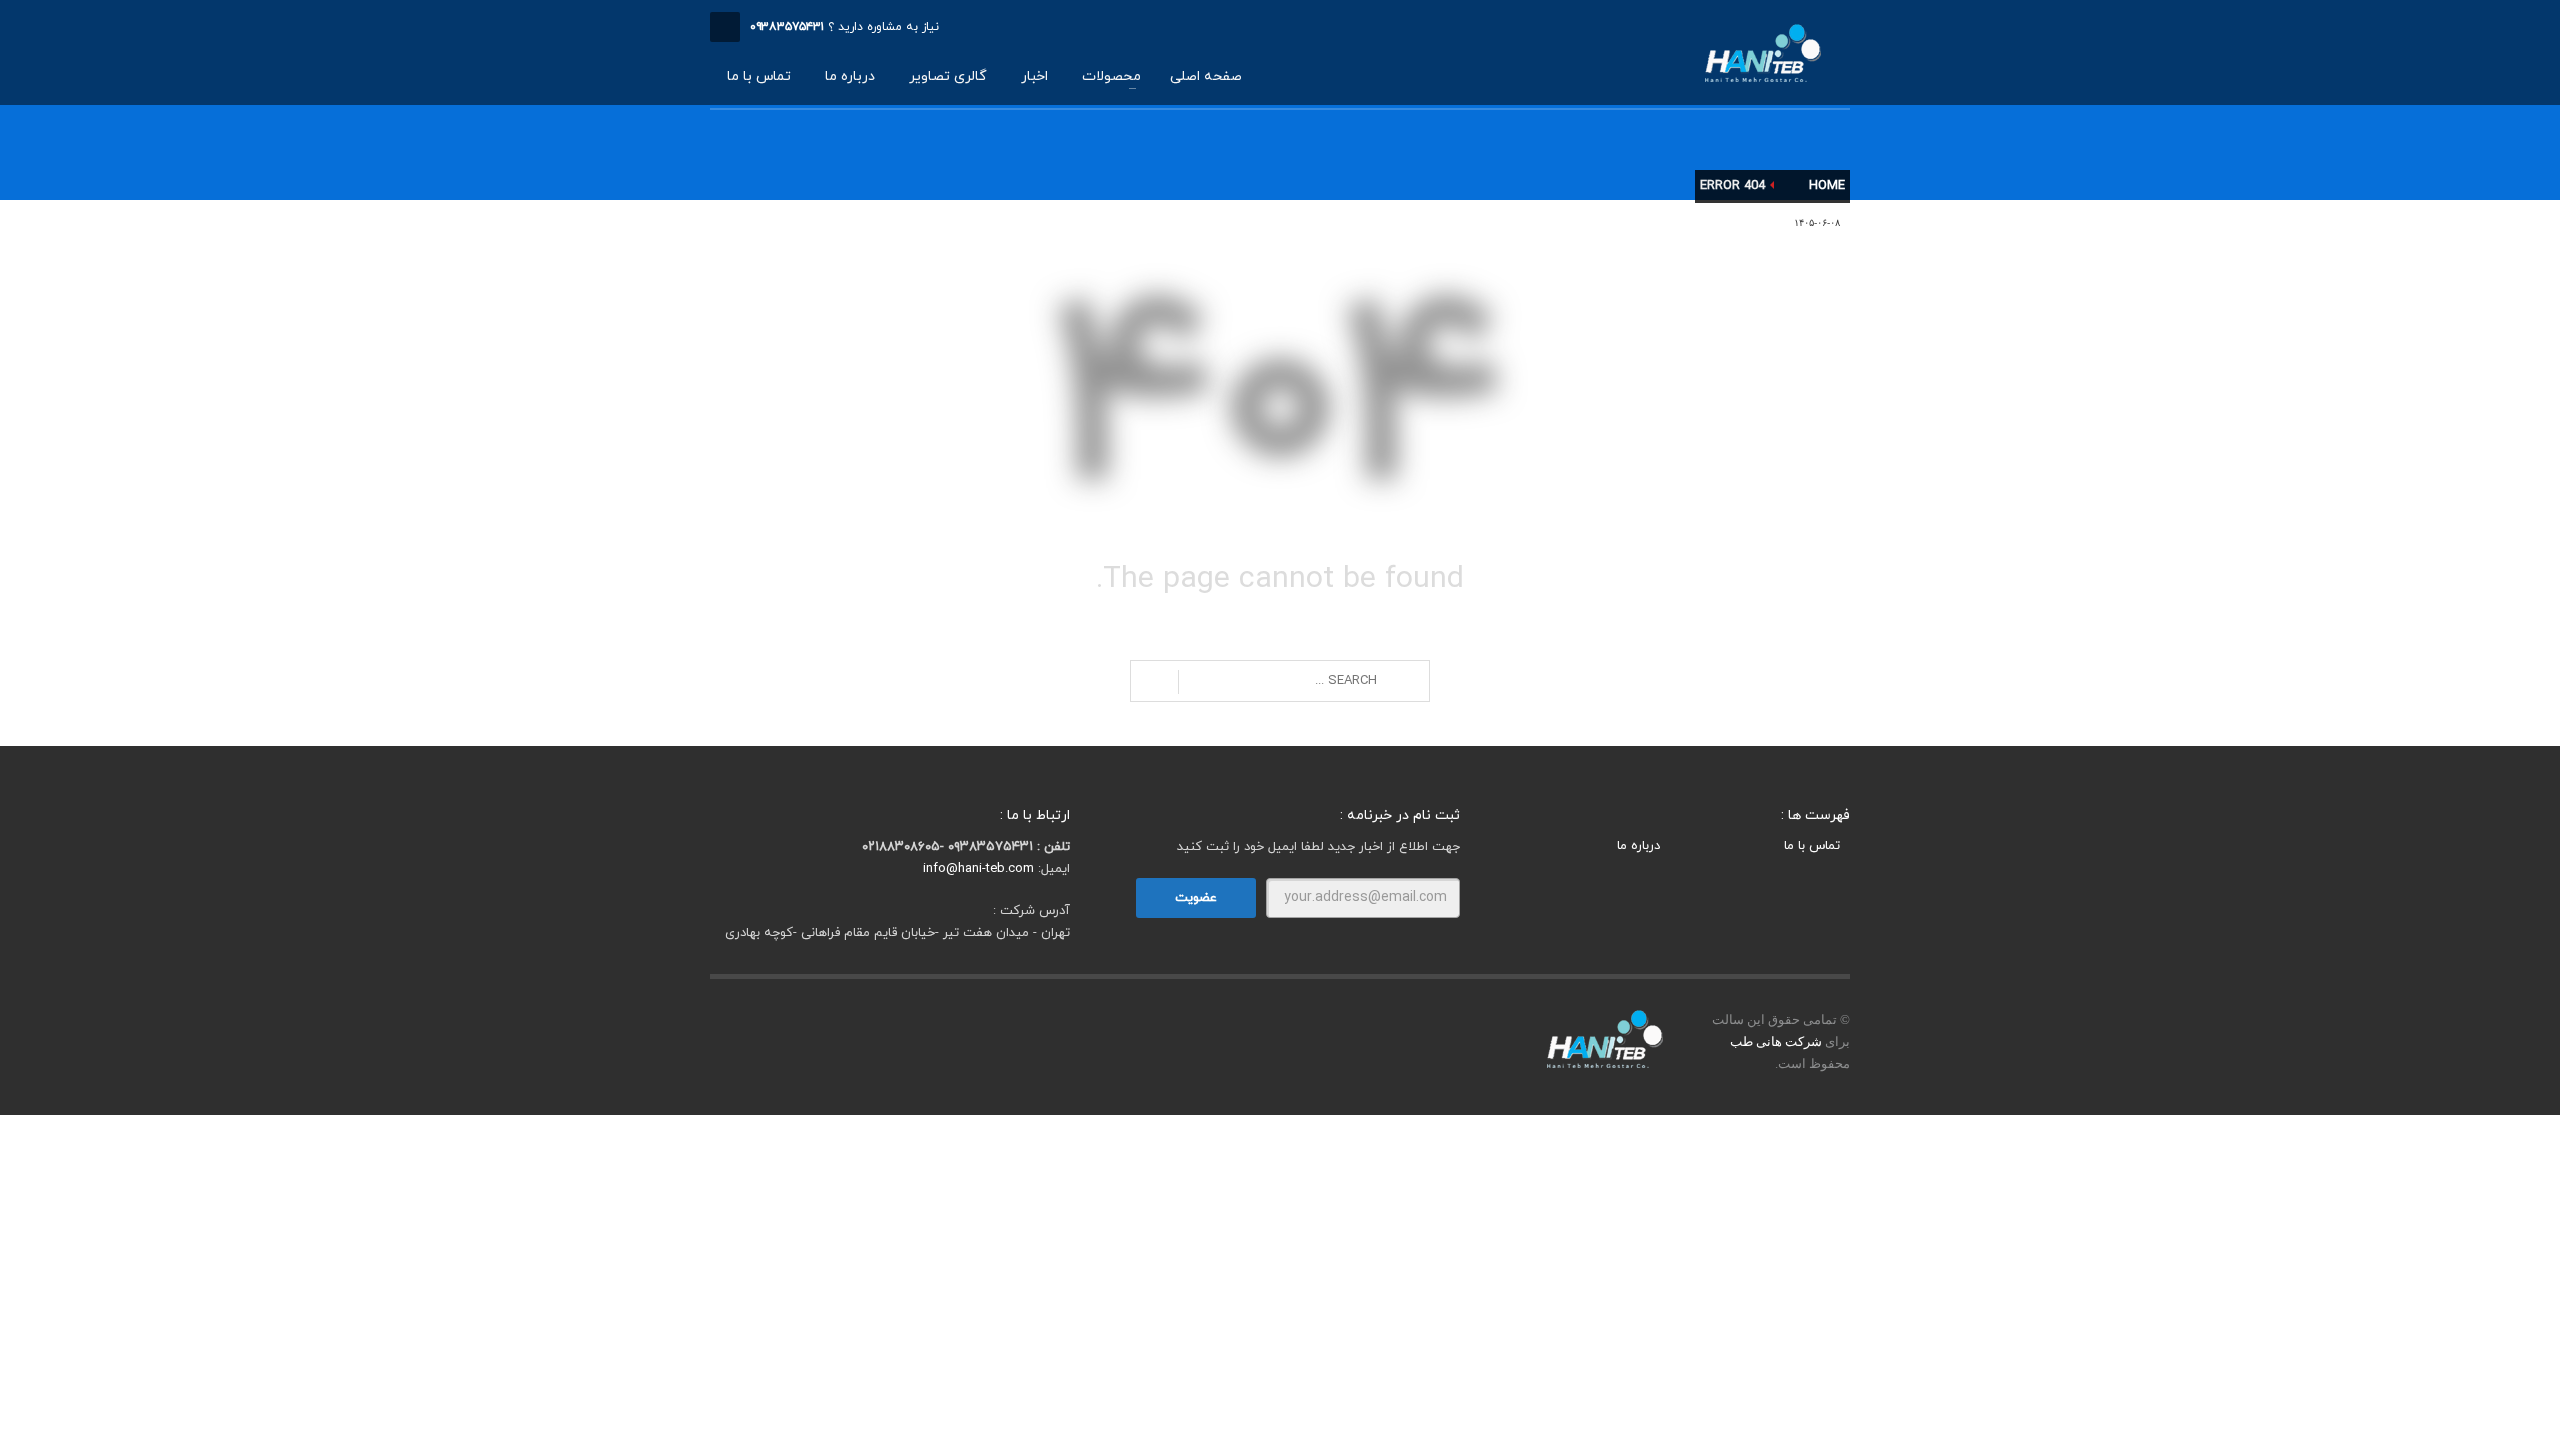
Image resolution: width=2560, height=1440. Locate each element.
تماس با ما (1812, 846)
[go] (1154, 682)
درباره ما (1638, 846)
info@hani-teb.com (978, 869)
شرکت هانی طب (1776, 1041)
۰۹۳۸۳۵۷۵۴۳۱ (787, 27)
